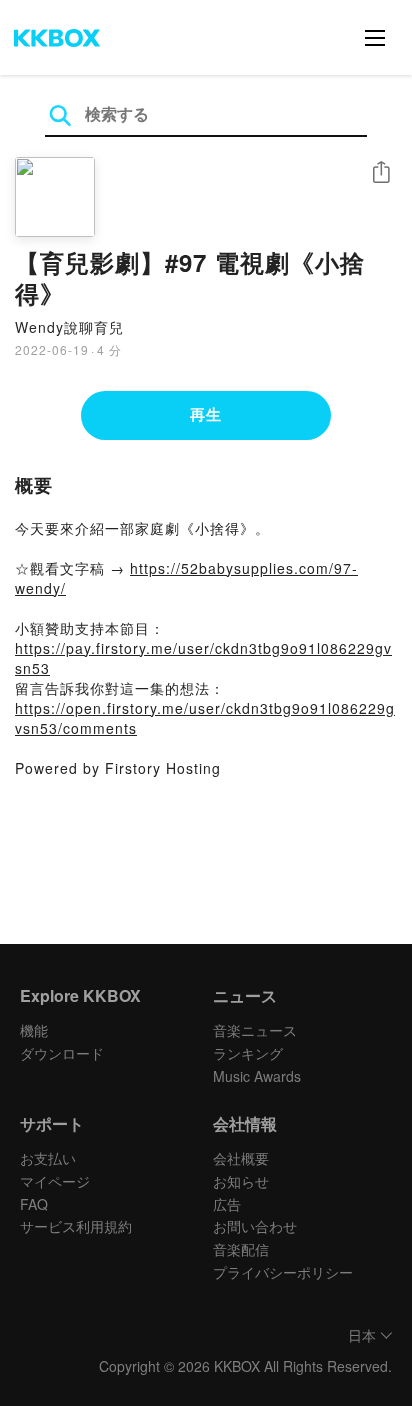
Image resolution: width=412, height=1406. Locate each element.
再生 (206, 414)
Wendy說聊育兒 (69, 327)
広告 (227, 1204)
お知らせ (241, 1181)
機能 (34, 1030)
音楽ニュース (255, 1030)
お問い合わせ (255, 1226)
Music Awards (257, 1076)
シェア (381, 172)
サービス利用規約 (76, 1226)
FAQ (34, 1204)
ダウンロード (62, 1053)
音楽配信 (241, 1249)
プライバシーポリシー (283, 1272)
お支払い (48, 1158)
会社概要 (241, 1158)
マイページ (55, 1181)
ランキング (248, 1053)
